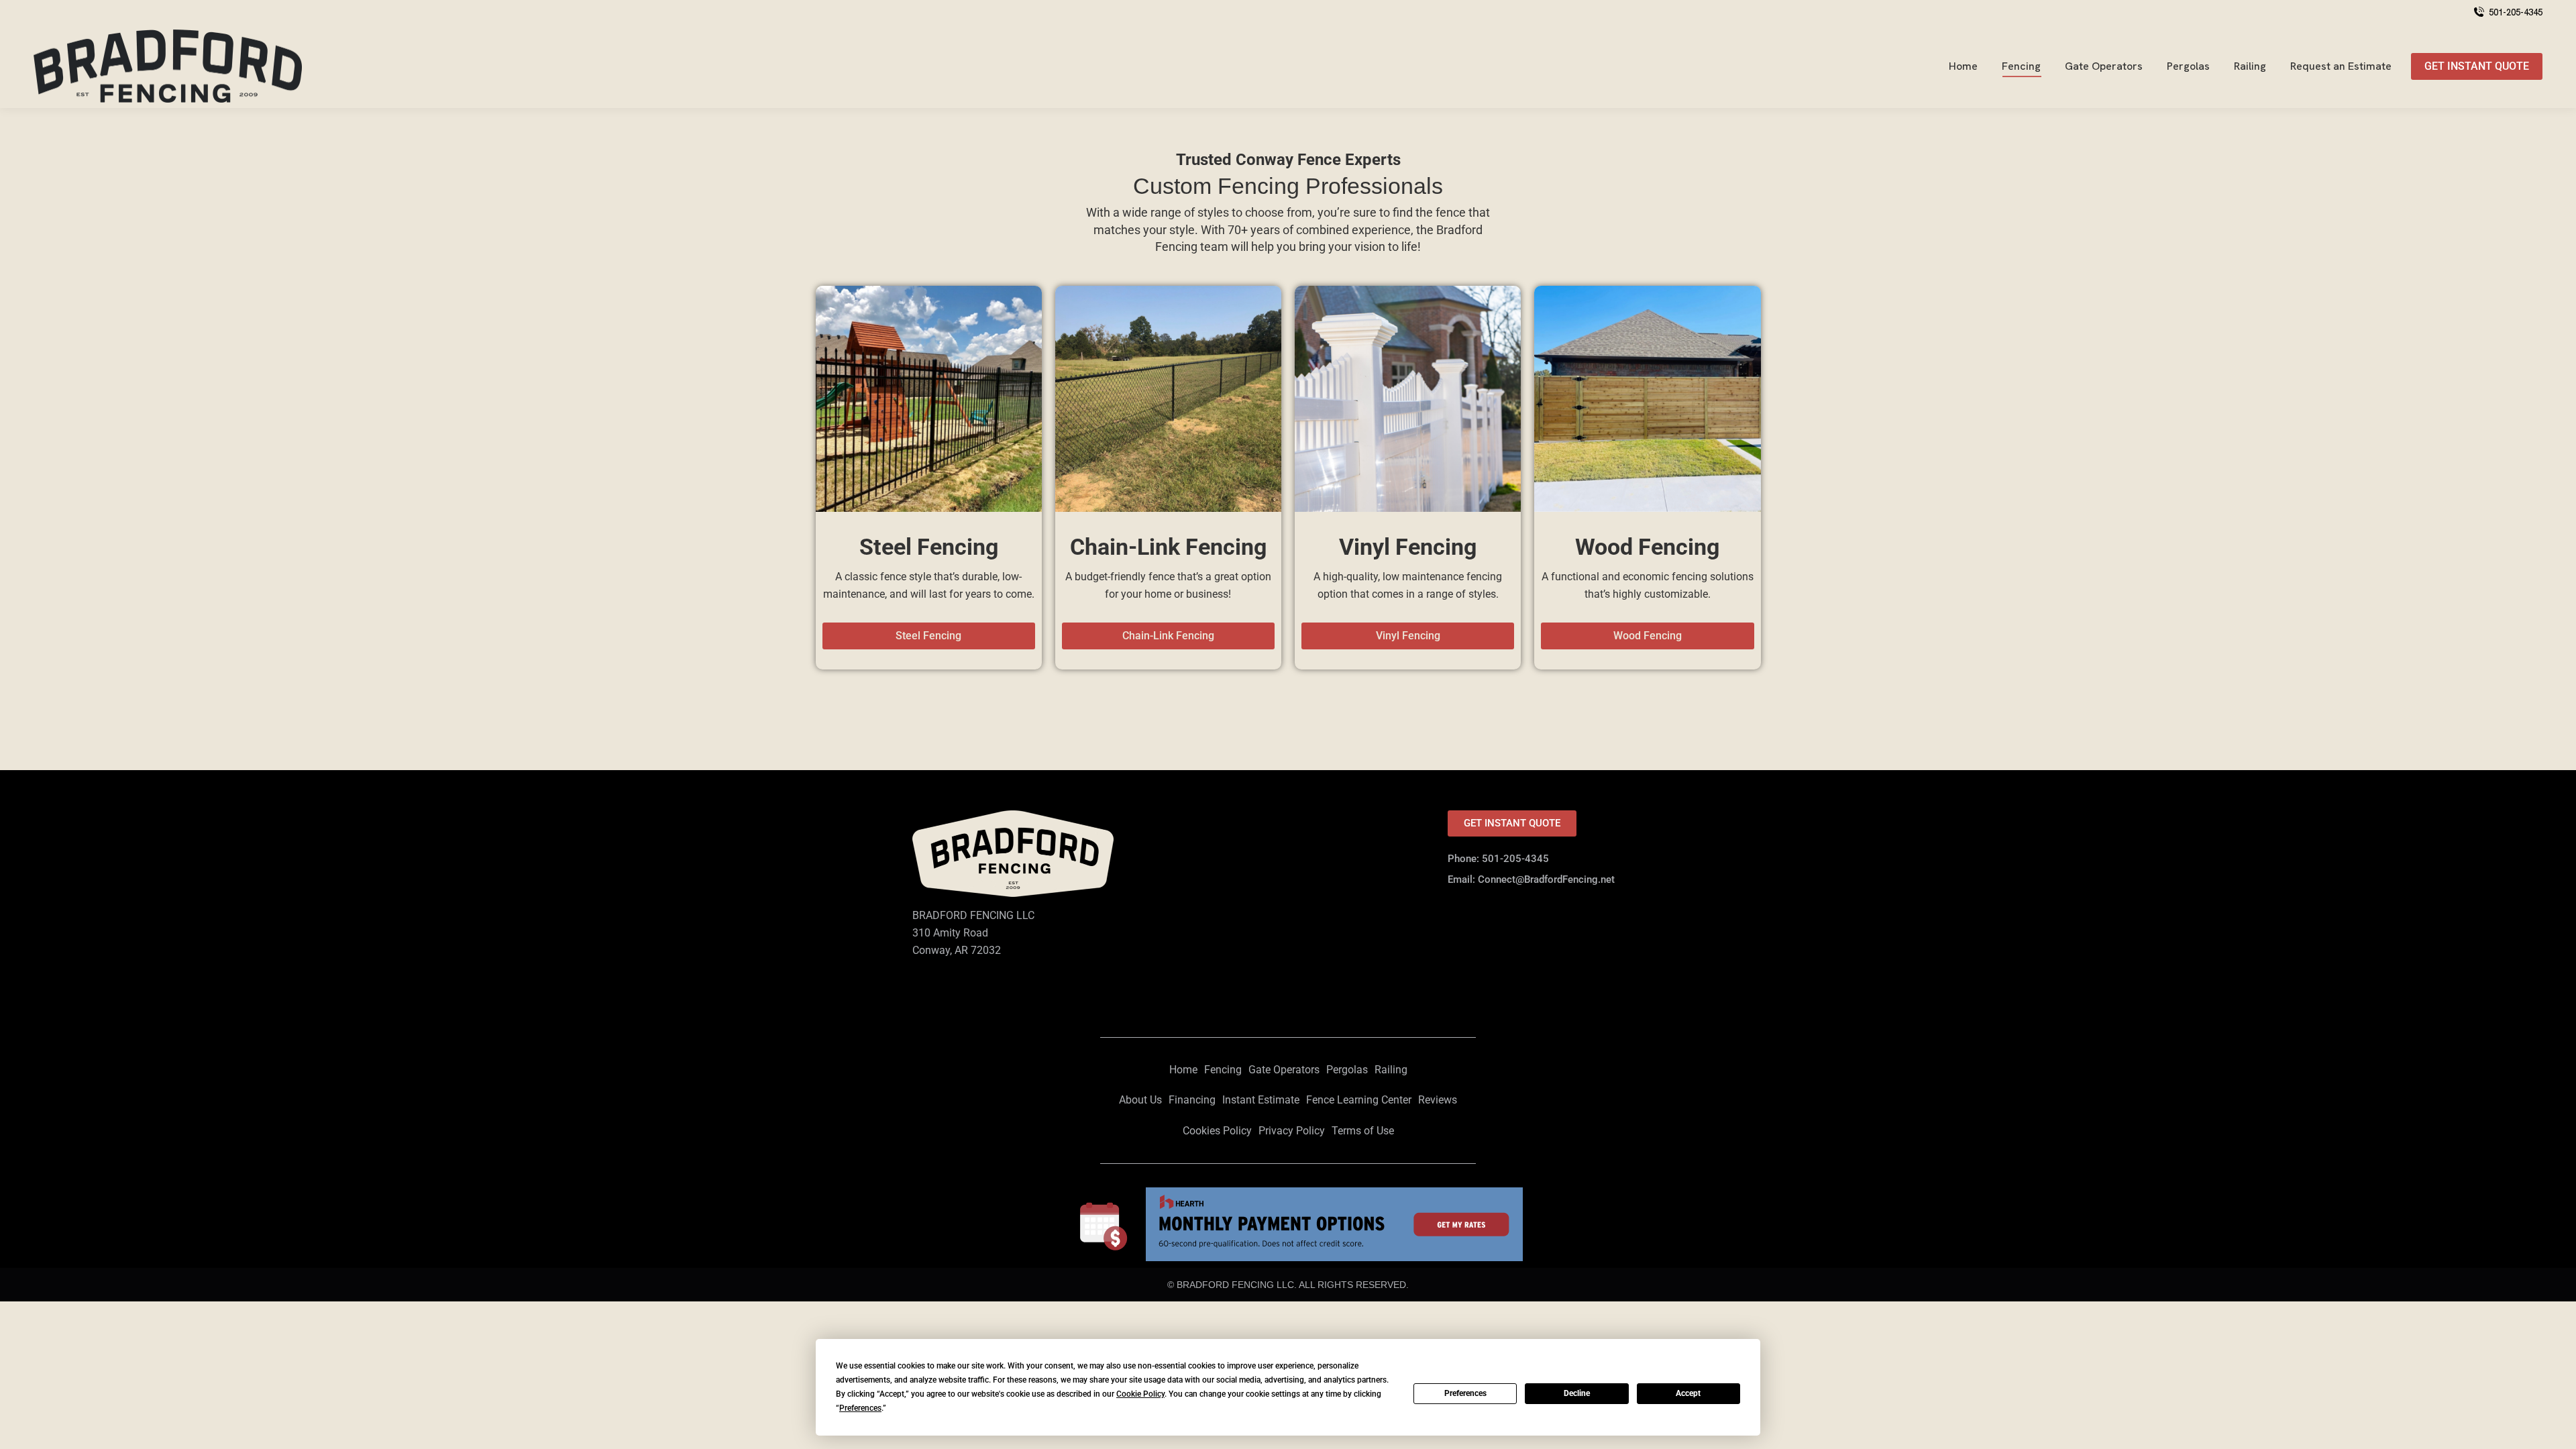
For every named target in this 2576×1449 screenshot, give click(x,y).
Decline (1577, 1393)
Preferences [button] (860, 1408)
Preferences (1465, 1393)
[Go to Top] (2556, 1429)
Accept (1688, 1393)
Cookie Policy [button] (1140, 1394)
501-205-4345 (2516, 12)
